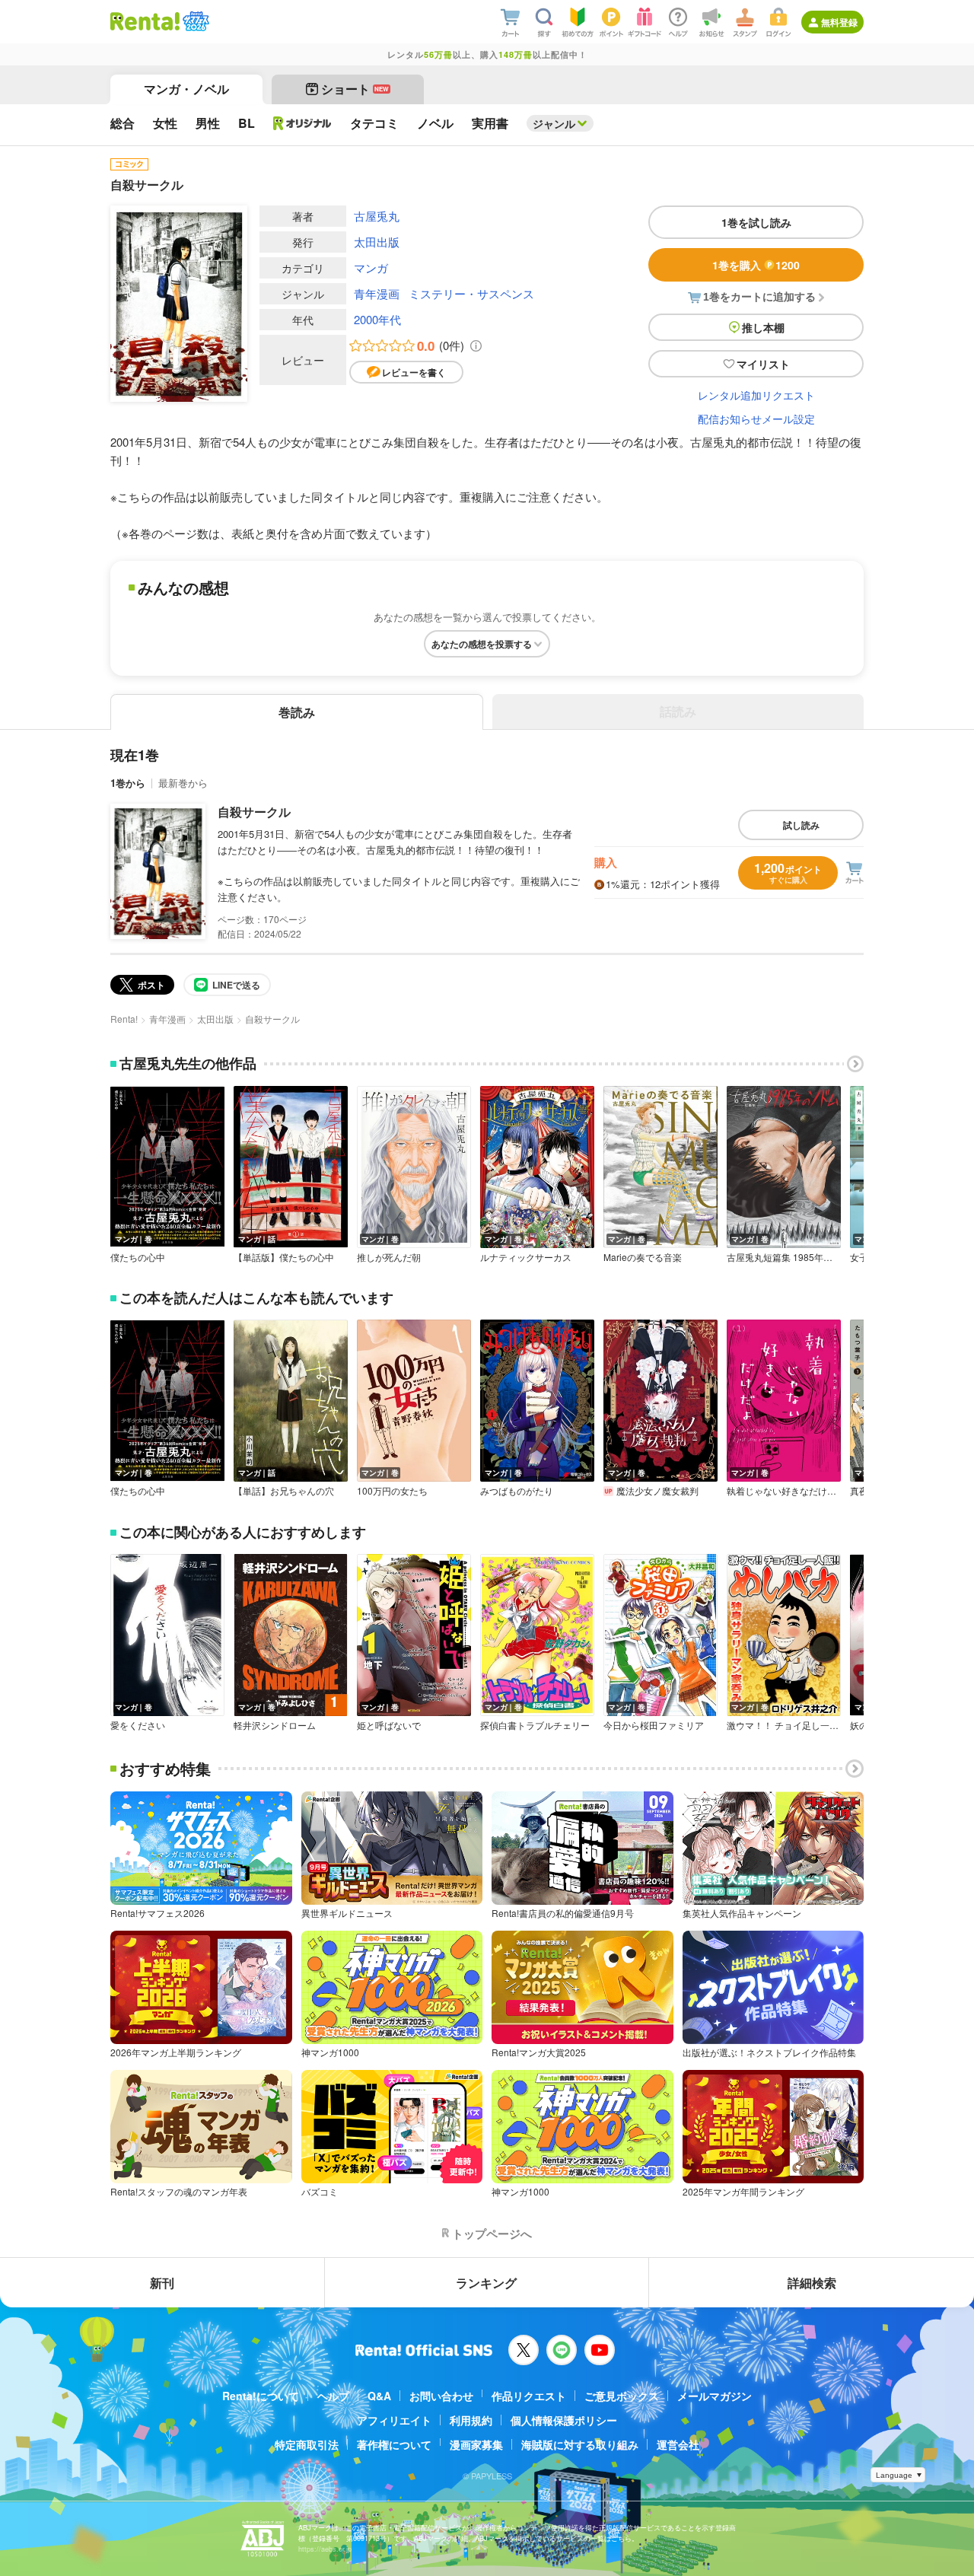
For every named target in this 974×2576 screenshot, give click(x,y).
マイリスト (763, 364)
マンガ (371, 267)
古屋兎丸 (377, 216)
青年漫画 (377, 293)
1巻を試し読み (756, 222)
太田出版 (377, 242)
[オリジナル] (302, 123)
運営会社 (678, 2444)
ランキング (486, 2283)
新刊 (162, 2283)
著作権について (394, 2444)
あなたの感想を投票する (482, 644)
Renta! (124, 1019)
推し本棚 (763, 327)
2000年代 (377, 319)
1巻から (128, 783)
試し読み (801, 825)
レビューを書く (414, 372)
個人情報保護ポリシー (564, 2420)
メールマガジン (715, 2396)
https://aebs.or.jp (325, 2549)
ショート (355, 89)
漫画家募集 (476, 2444)
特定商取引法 (307, 2444)
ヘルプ (333, 2396)
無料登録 (839, 22)
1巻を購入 (756, 265)
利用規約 (471, 2420)
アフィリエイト (394, 2420)
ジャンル (554, 123)
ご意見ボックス (622, 2396)
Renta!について (261, 2396)
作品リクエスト (529, 2396)
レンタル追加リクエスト (756, 395)
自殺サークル (254, 812)
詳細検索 (812, 2283)
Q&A (379, 2396)
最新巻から (183, 783)
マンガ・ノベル (186, 89)
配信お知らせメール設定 (756, 419)
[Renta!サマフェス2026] (194, 21)
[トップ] (145, 21)
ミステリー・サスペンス (471, 293)
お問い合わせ (441, 2396)
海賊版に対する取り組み (580, 2444)
